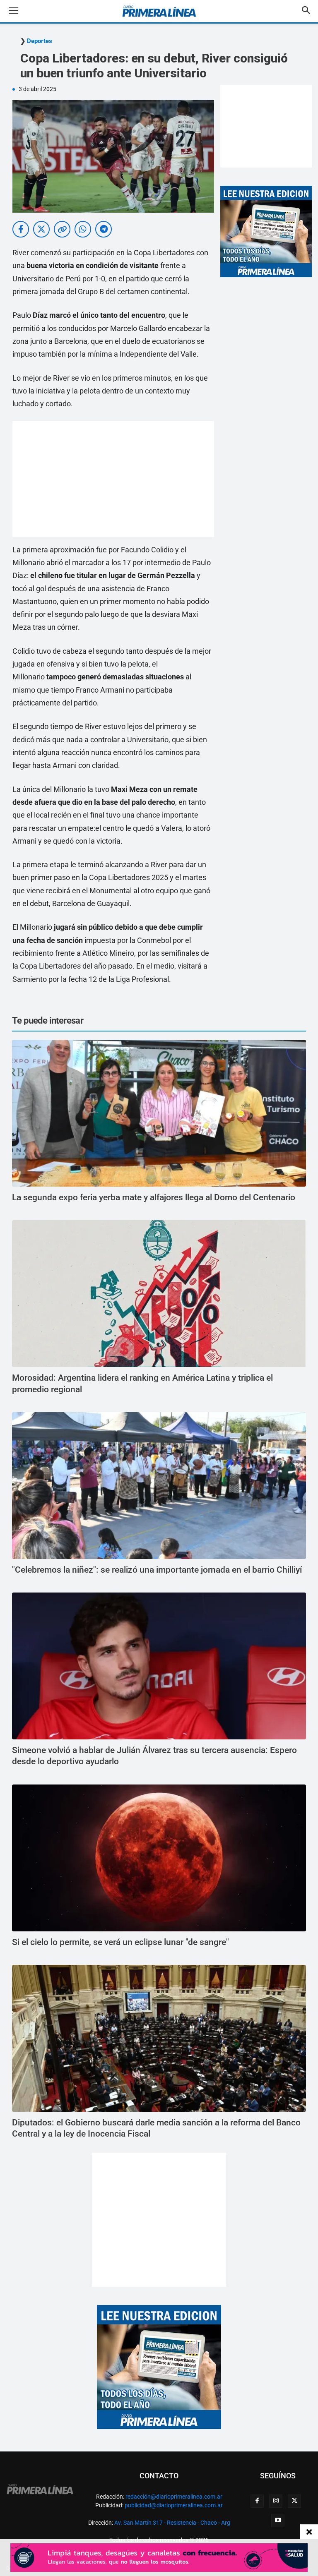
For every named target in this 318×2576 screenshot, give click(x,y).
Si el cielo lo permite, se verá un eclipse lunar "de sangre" (120, 1942)
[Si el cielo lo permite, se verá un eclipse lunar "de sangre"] (159, 1858)
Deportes (40, 41)
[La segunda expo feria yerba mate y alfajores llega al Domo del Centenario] (159, 1113)
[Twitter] (294, 2501)
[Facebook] (257, 2501)
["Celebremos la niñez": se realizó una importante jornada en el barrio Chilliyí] (159, 1486)
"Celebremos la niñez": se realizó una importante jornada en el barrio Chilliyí (157, 1570)
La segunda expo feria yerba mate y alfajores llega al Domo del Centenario (154, 1197)
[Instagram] (276, 2501)
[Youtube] (278, 2521)
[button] (20, 11)
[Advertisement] (113, 479)
